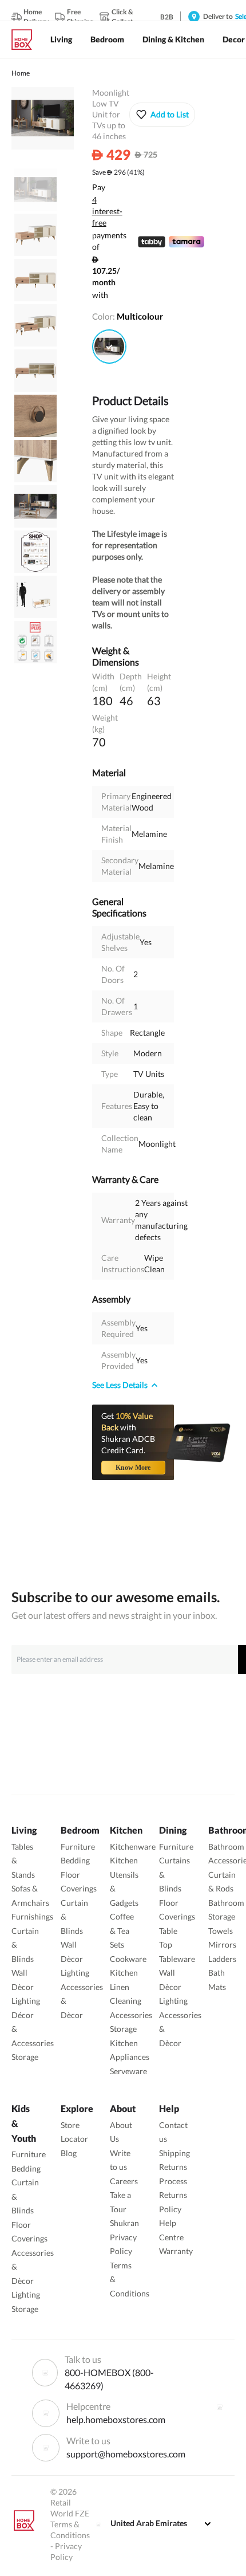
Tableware (177, 1959)
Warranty (176, 2251)
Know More (133, 1468)
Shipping (174, 2153)
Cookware (128, 1959)
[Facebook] (220, 2407)
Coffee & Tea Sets (122, 1930)
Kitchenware (133, 1847)
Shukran (124, 2223)
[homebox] (26, 40)
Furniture (78, 1847)
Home (21, 73)
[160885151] (109, 347)
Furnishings (32, 1916)
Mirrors (222, 1944)
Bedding (75, 1860)
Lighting (26, 2001)
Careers (124, 2181)
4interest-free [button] (107, 212)
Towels (221, 1931)
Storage (25, 2057)
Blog (69, 2153)
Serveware (128, 2071)
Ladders (222, 1959)
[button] (162, 115)
